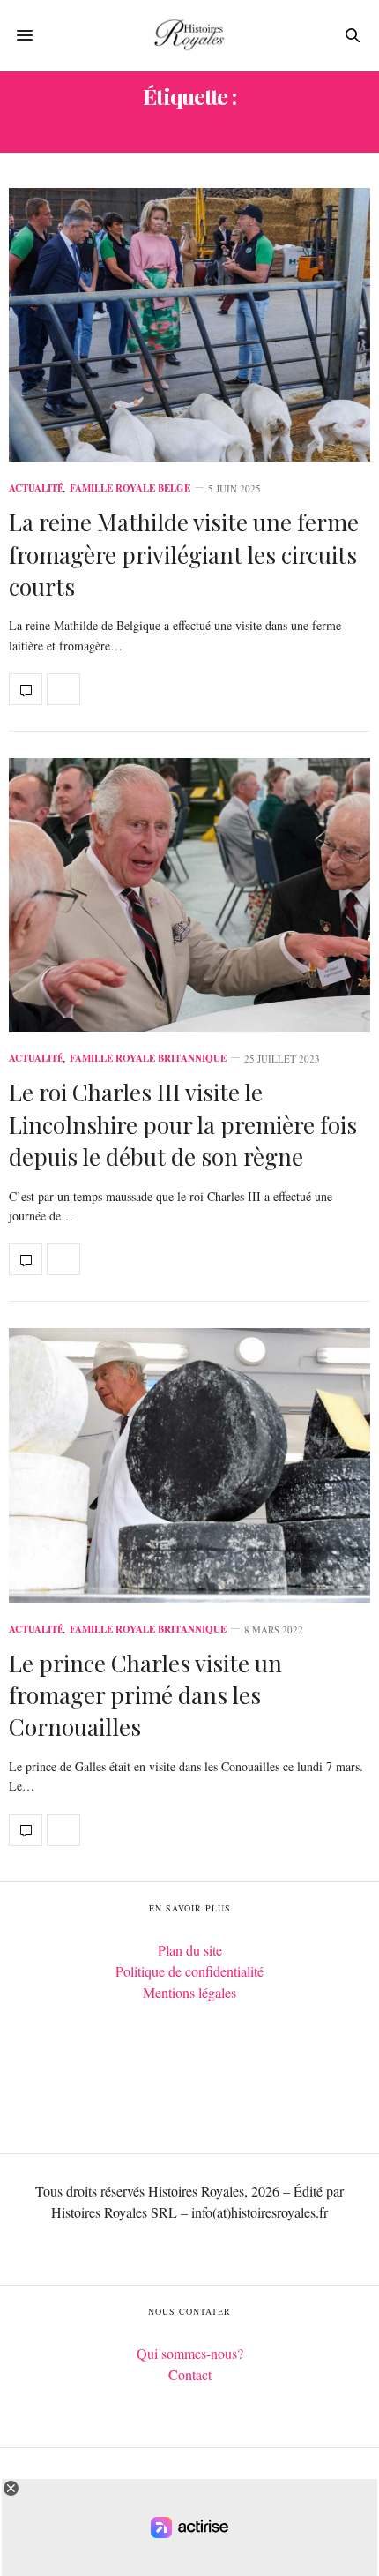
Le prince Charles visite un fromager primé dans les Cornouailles (145, 1695)
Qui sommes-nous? (190, 2353)
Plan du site (190, 1950)
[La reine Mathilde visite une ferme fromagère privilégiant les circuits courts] (189, 325)
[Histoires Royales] (189, 35)
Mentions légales (189, 1992)
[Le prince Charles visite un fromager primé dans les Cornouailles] (189, 1465)
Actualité (36, 488)
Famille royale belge (130, 488)
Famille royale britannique (148, 1059)
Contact (190, 2374)
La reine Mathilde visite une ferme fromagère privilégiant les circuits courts (184, 554)
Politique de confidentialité (189, 1971)
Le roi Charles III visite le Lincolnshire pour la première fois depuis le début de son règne (183, 1124)
